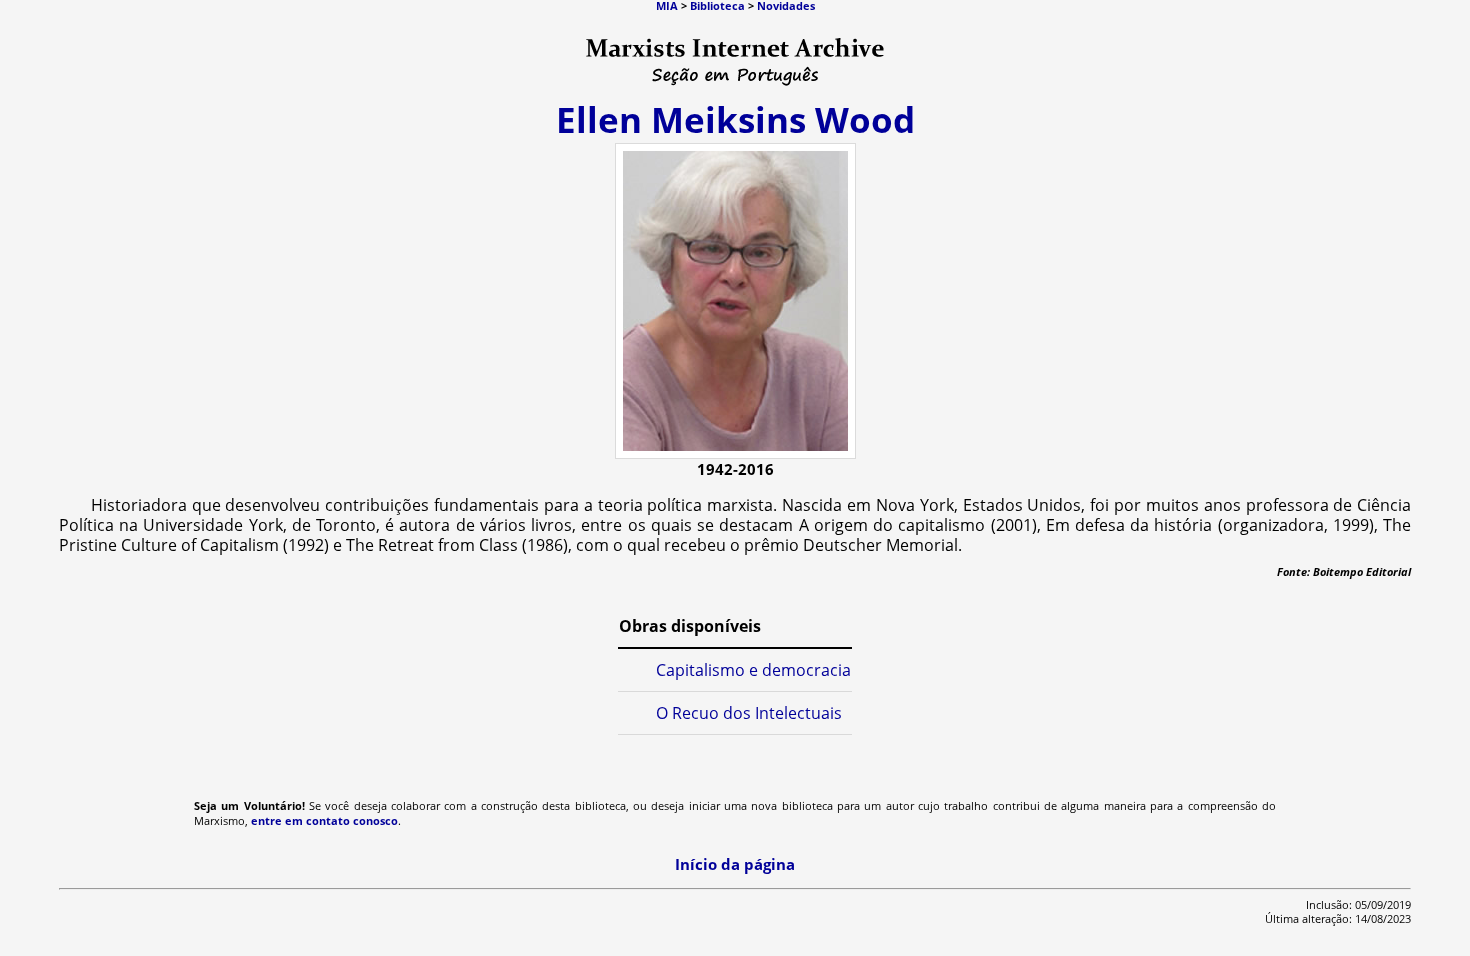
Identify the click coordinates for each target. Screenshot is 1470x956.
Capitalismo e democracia (753, 670)
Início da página (735, 864)
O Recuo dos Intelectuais (749, 713)
